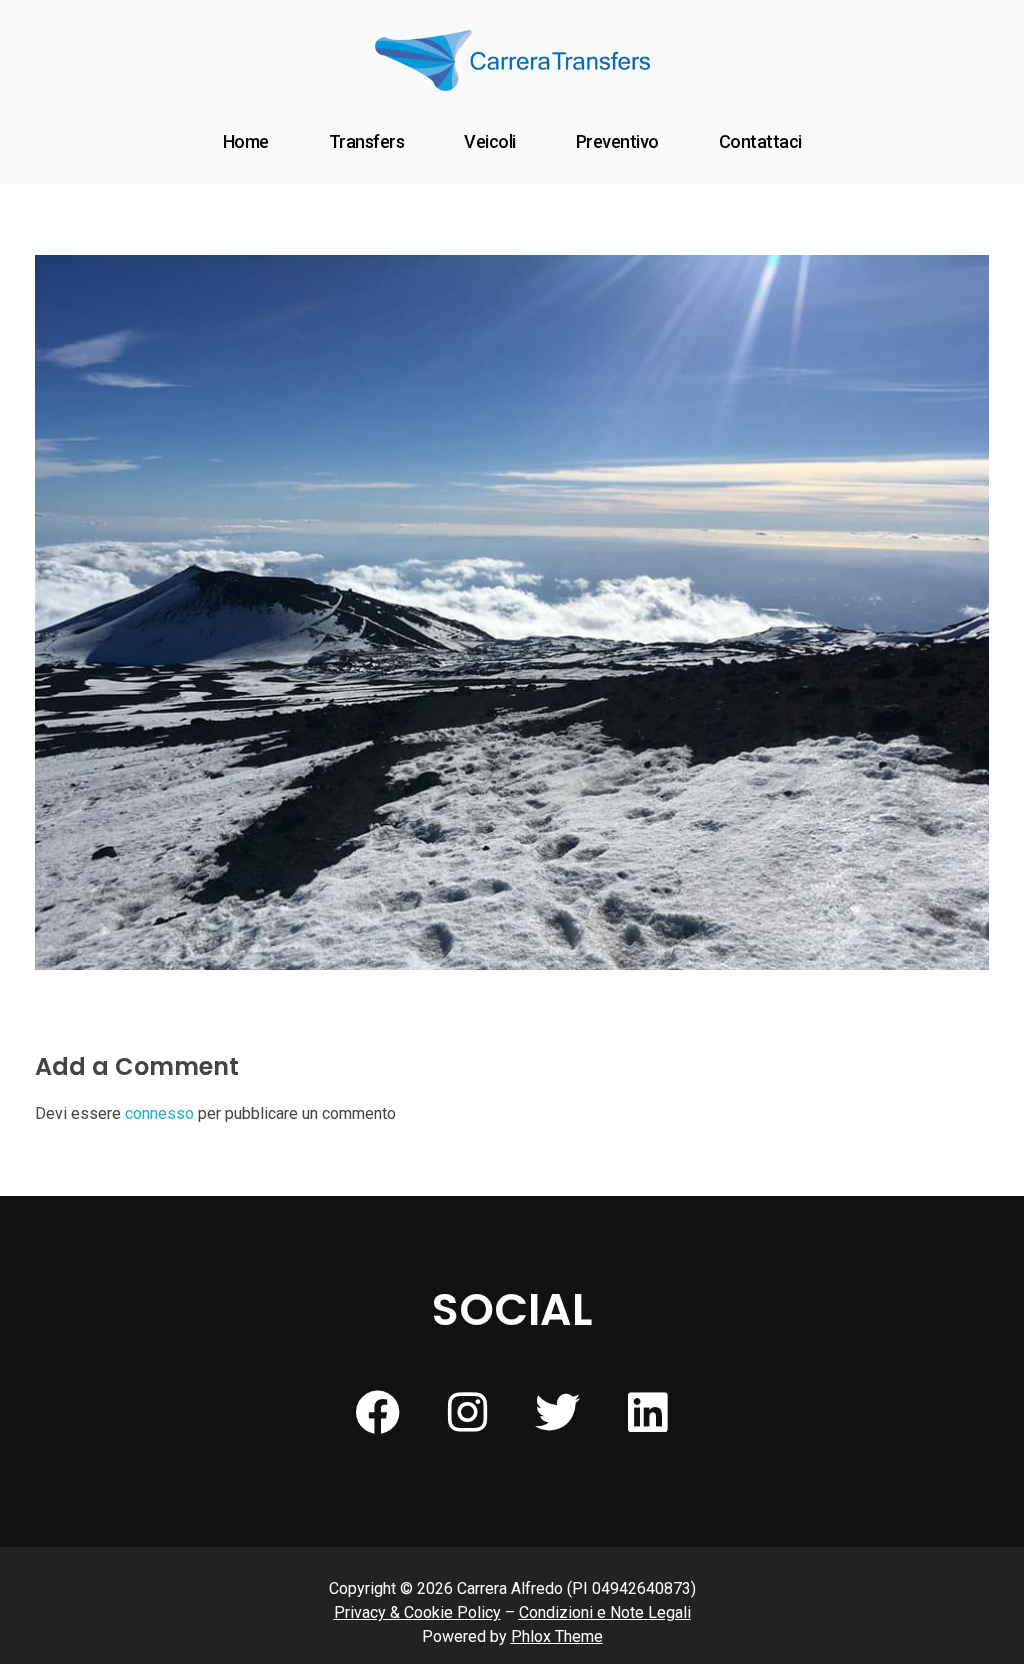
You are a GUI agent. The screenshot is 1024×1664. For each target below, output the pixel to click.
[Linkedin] (647, 1412)
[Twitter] (557, 1412)
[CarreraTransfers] (512, 60)
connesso (159, 1113)
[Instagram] (467, 1412)
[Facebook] (377, 1412)
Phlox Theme (557, 1636)
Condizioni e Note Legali (605, 1612)
